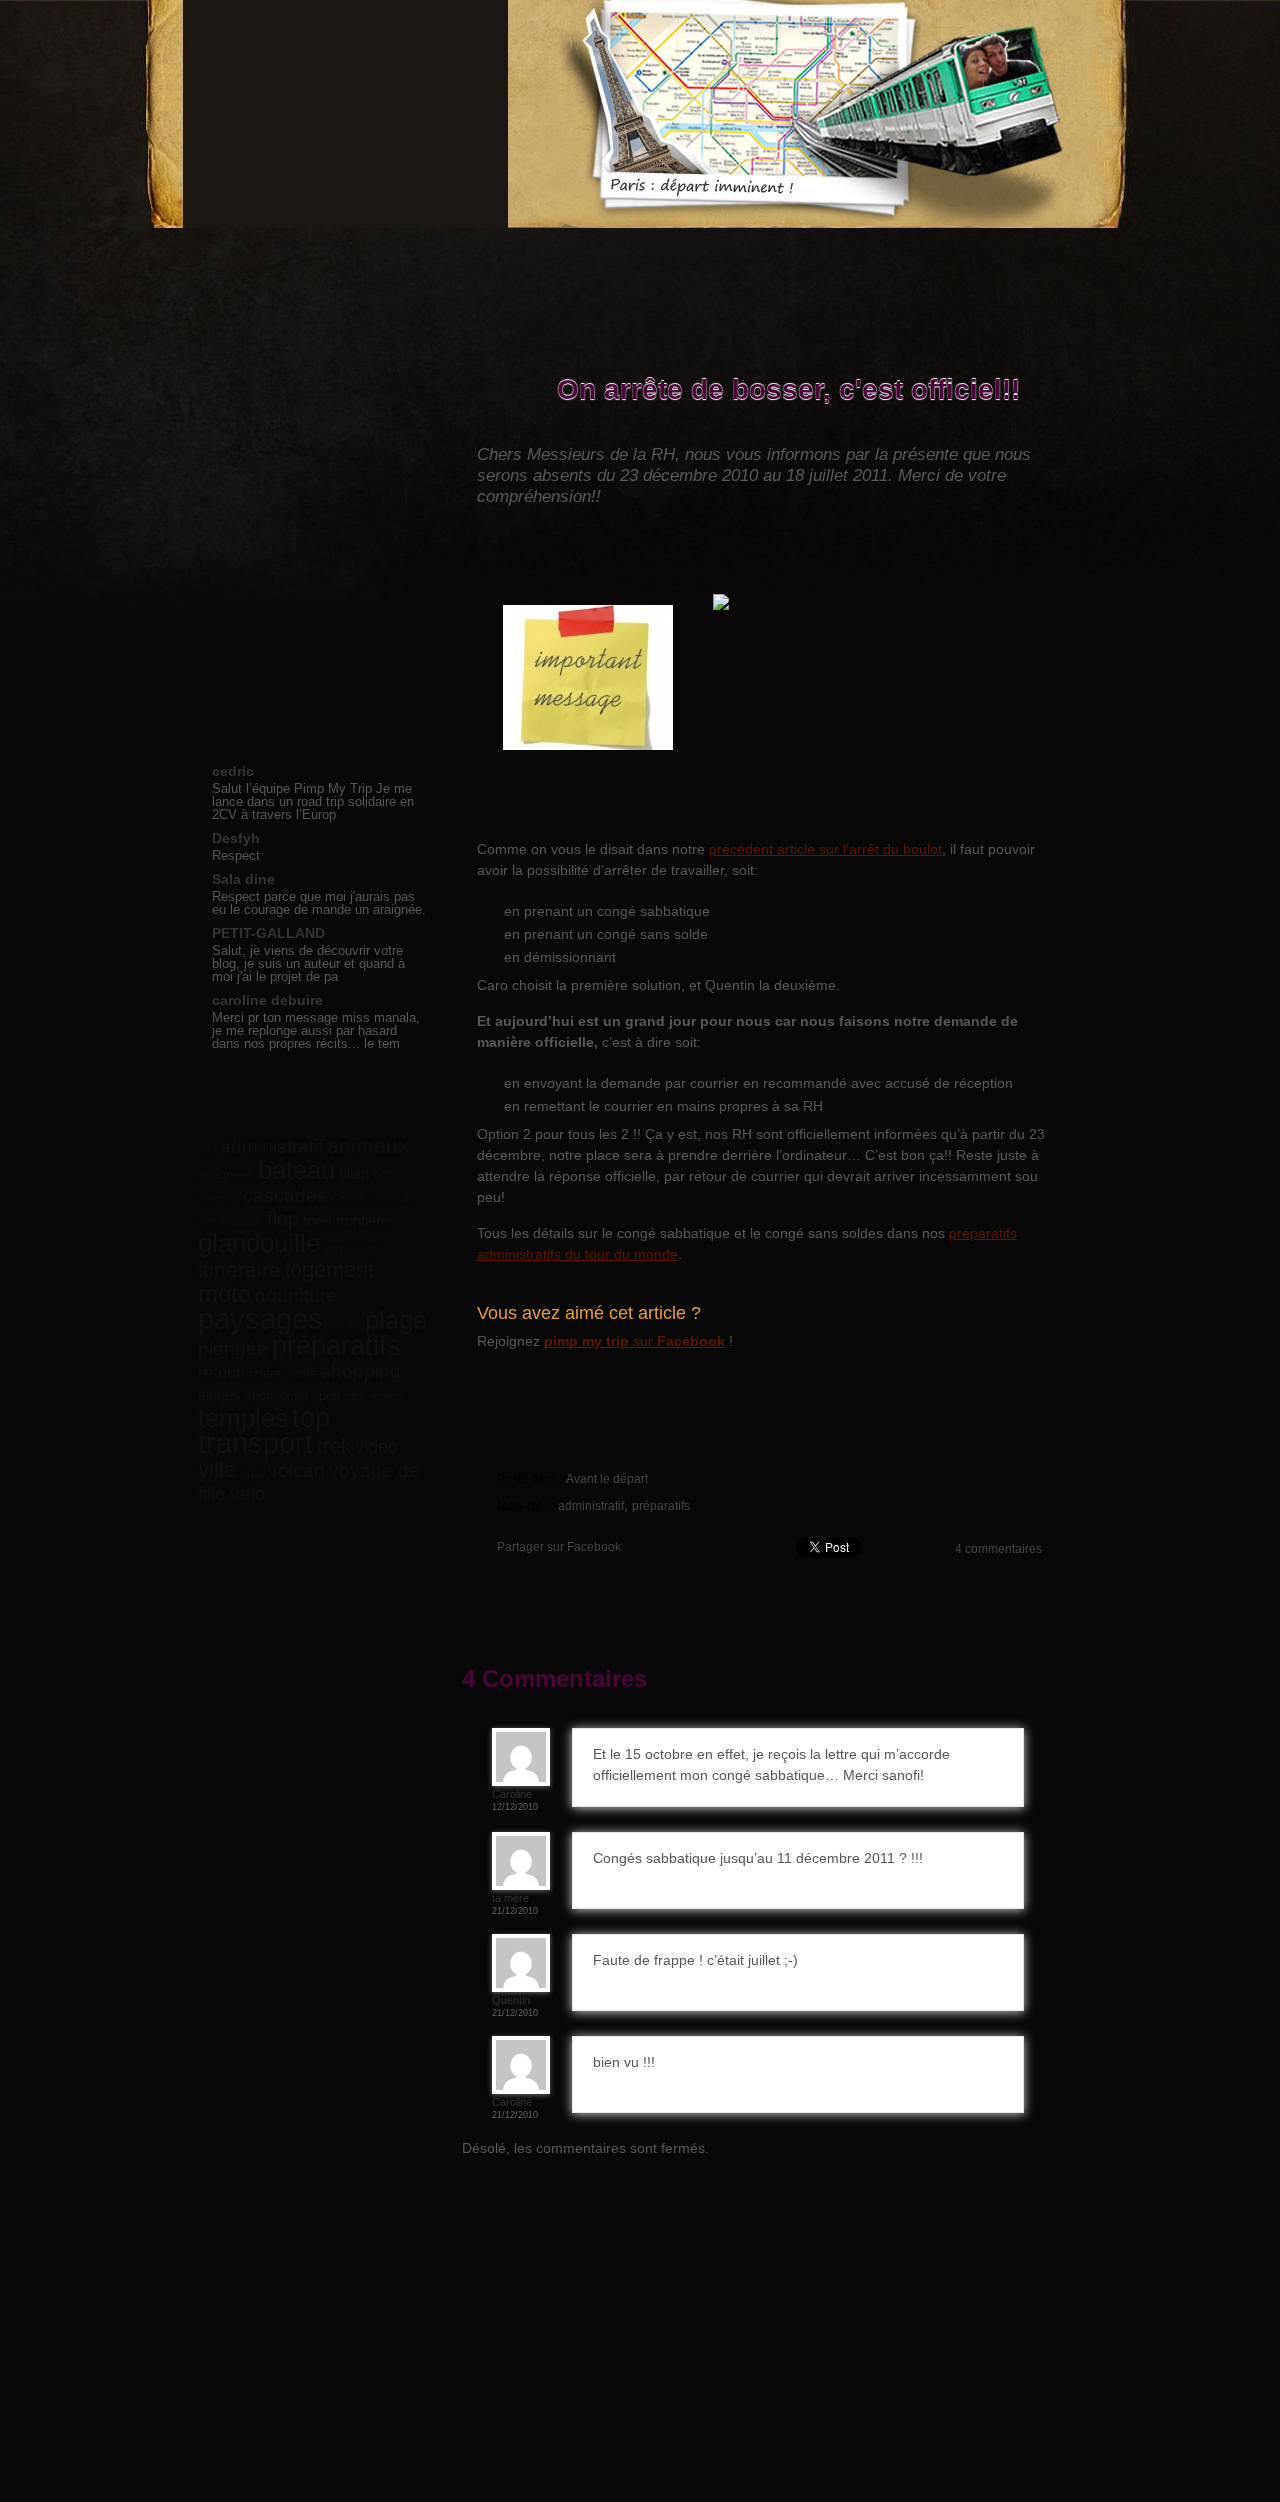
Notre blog (230, 254)
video (376, 1447)
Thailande (315, 448)
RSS (1025, 245)
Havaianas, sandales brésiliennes (509, 2324)
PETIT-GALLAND (268, 933)
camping (218, 1198)
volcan (296, 1470)
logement (329, 1269)
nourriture (296, 1295)
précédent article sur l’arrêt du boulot (825, 849)
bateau (296, 1170)
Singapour (315, 609)
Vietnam (315, 517)
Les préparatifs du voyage (476, 254)
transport (255, 1443)
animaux (368, 1145)
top (311, 1417)
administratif (591, 1506)
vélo (248, 1493)
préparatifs (661, 1506)
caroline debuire (267, 1000)
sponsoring (276, 1395)
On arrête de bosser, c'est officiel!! (788, 391)
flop (283, 1219)
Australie (315, 632)
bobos (390, 1174)
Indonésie (315, 540)
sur (634, 1341)
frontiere (362, 1220)
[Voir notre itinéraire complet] (883, 699)
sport (326, 1395)
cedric (233, 771)
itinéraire (239, 1269)
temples (243, 1418)
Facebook (914, 245)
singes (219, 1394)
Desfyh (236, 838)
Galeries (705, 254)
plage (396, 1320)
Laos (315, 471)
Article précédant (567, 361)
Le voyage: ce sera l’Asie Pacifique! (344, 254)
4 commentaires (998, 1549)
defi (206, 1222)
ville (217, 1469)
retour (220, 1372)
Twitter (951, 245)
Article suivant (967, 361)
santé (301, 1373)
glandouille (259, 1243)
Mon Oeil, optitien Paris (820, 2324)
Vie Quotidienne (315, 425)
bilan (354, 1173)
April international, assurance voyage (370, 2324)
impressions (353, 1248)
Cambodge (315, 494)
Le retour (315, 563)
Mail (1062, 245)
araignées (226, 1174)
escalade (241, 1222)
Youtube (988, 245)
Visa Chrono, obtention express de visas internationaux (667, 2324)
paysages (260, 1318)
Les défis (601, 254)
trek (334, 1446)
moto (224, 1293)
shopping (361, 1371)
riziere (263, 1373)
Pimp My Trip (339, 114)
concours (393, 1198)
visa (252, 1472)
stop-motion (373, 1396)
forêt (317, 1220)
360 (207, 1149)
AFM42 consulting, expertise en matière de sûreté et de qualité (966, 2324)
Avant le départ (607, 1479)
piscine (344, 1325)
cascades (285, 1195)
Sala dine (243, 879)
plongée (233, 1348)
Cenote (348, 1198)
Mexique (315, 586)
